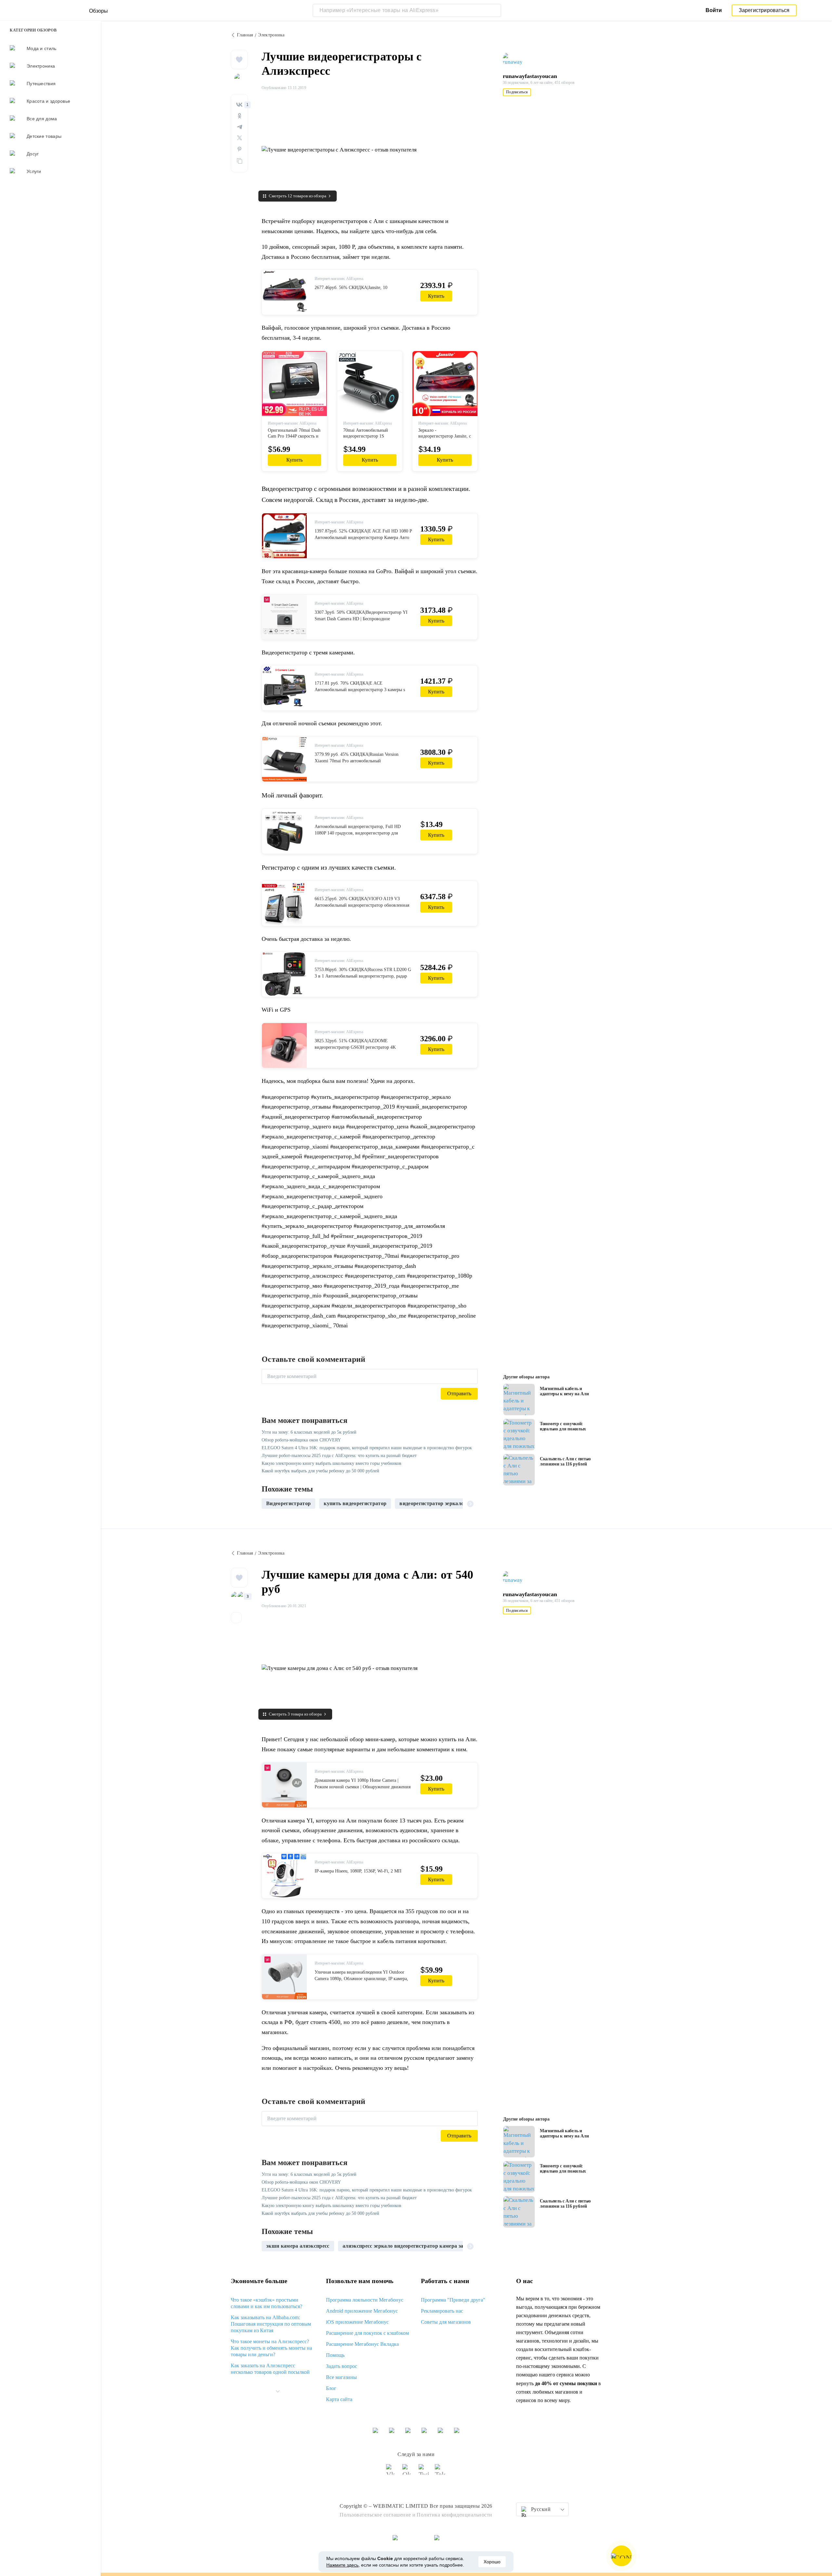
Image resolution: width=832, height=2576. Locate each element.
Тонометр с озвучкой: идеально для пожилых (563, 1426)
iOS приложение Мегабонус (357, 2322)
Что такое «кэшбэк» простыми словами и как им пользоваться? (266, 2303)
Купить (436, 296)
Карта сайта (339, 2399)
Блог (331, 2388)
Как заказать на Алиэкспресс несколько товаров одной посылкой (270, 2369)
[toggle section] (278, 2391)
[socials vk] (392, 2472)
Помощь (335, 2355)
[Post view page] (519, 1400)
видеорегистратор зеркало (432, 1503)
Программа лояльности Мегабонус (365, 2300)
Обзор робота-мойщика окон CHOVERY (301, 1440)
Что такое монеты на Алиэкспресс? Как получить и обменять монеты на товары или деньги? (271, 2348)
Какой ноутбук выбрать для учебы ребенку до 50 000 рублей (320, 1471)
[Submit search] (495, 10)
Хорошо (492, 2562)
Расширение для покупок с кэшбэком (367, 2333)
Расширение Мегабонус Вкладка (362, 2344)
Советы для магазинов (446, 2322)
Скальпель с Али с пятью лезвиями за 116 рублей (565, 1461)
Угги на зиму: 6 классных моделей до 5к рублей (309, 1432)
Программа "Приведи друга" (453, 2300)
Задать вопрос (342, 2366)
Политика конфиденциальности (455, 2515)
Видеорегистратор (288, 1503)
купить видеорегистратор (355, 1503)
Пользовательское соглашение (375, 2515)
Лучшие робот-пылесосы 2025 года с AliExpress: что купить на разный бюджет (339, 1456)
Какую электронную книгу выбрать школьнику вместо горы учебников (331, 1463)
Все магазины (341, 2377)
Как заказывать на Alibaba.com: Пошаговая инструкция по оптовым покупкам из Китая (271, 2324)
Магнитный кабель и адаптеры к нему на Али (564, 1391)
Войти (714, 10)
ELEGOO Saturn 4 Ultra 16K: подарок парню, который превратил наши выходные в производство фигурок (367, 1448)
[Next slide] (470, 1504)
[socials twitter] (424, 2472)
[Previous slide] (269, 1504)
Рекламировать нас (442, 2311)
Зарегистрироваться (764, 10)
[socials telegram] (440, 2472)
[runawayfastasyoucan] (515, 59)
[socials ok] (408, 2472)
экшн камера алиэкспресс (298, 2246)
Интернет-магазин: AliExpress (339, 279)
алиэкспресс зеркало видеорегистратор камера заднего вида (416, 2246)
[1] (239, 105)
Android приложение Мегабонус (362, 2311)
